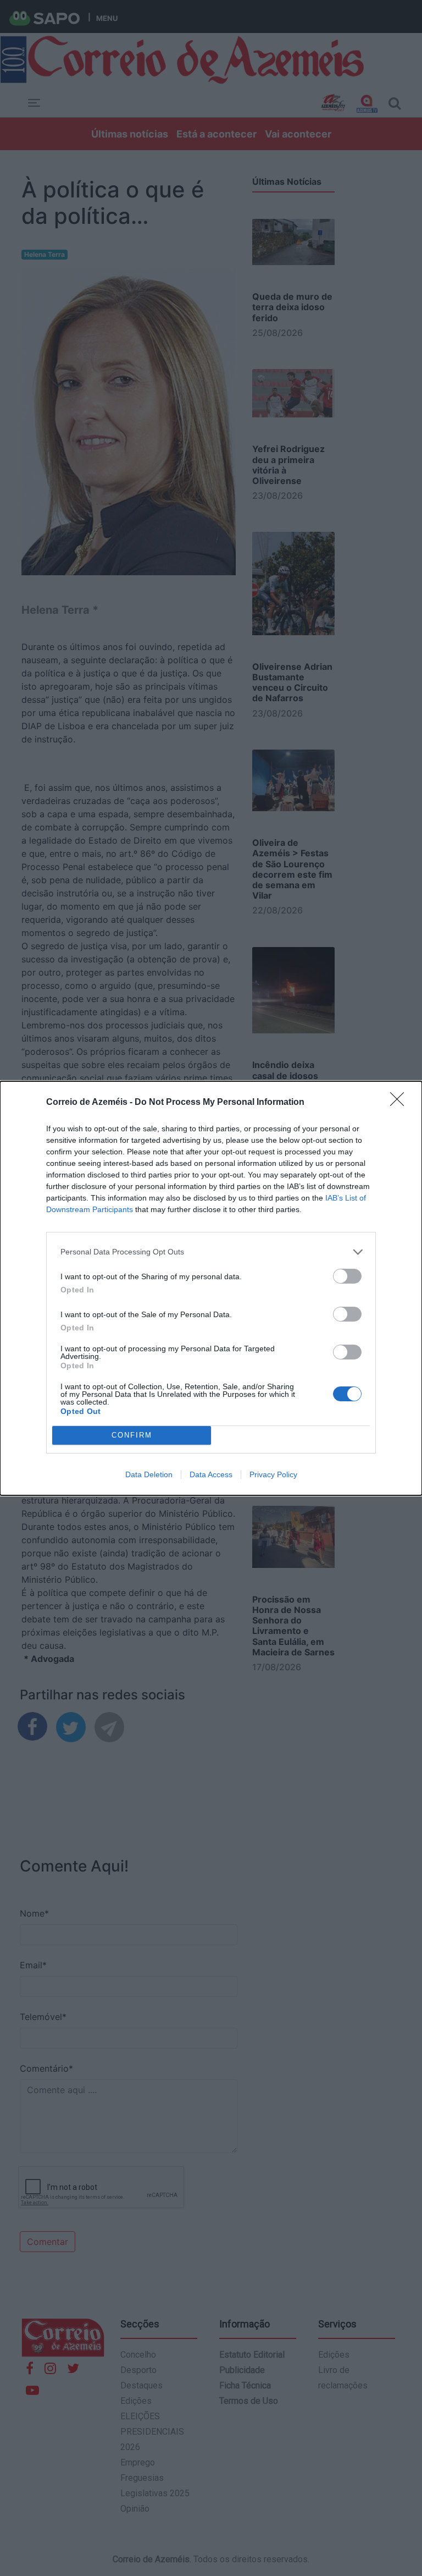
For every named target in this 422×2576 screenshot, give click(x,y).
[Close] (401, 1103)
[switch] (347, 1276)
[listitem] (211, 1252)
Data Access (211, 1474)
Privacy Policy (273, 1474)
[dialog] (211, 1288)
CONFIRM (132, 1435)
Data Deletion (149, 1474)
